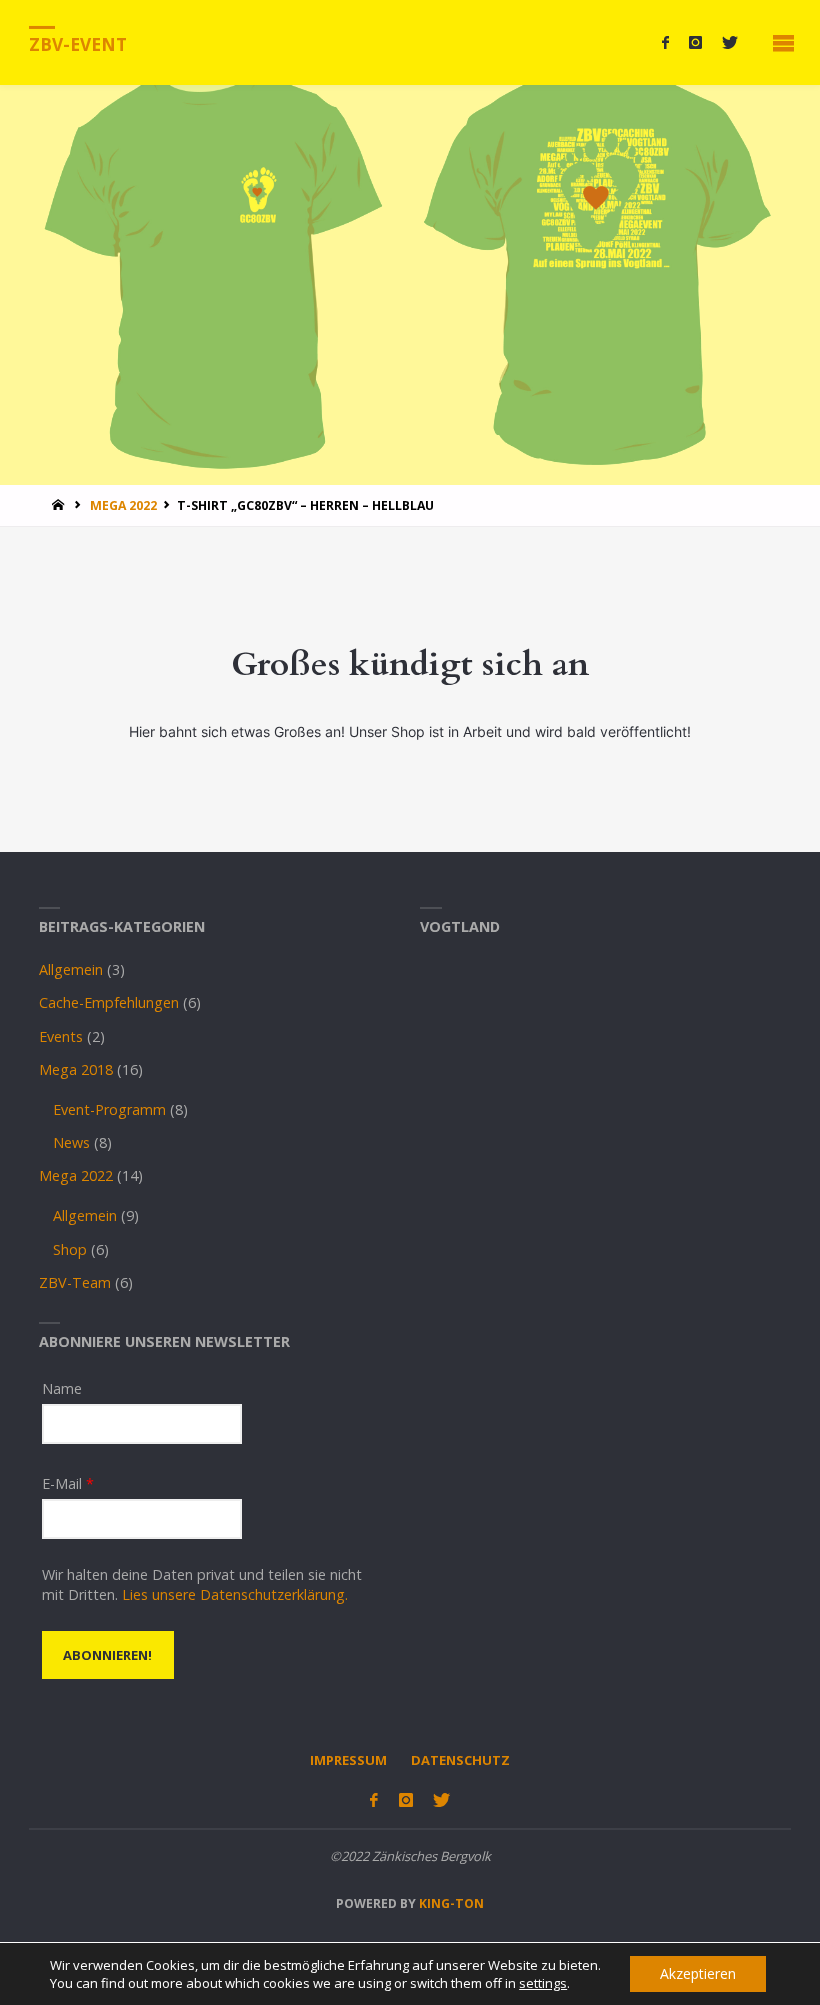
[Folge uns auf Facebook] (665, 42)
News (71, 1142)
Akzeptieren (698, 1973)
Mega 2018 (76, 1069)
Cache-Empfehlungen (109, 1002)
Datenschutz (460, 1760)
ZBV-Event (78, 43)
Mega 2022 (123, 505)
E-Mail (68, 1483)
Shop (70, 1249)
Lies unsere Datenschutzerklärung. (235, 1594)
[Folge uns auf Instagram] (695, 42)
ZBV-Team (75, 1282)
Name (62, 1388)
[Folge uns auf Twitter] (730, 42)
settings (543, 1983)
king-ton (450, 1903)
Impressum (348, 1760)
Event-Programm (109, 1109)
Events (61, 1036)
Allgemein (71, 969)
